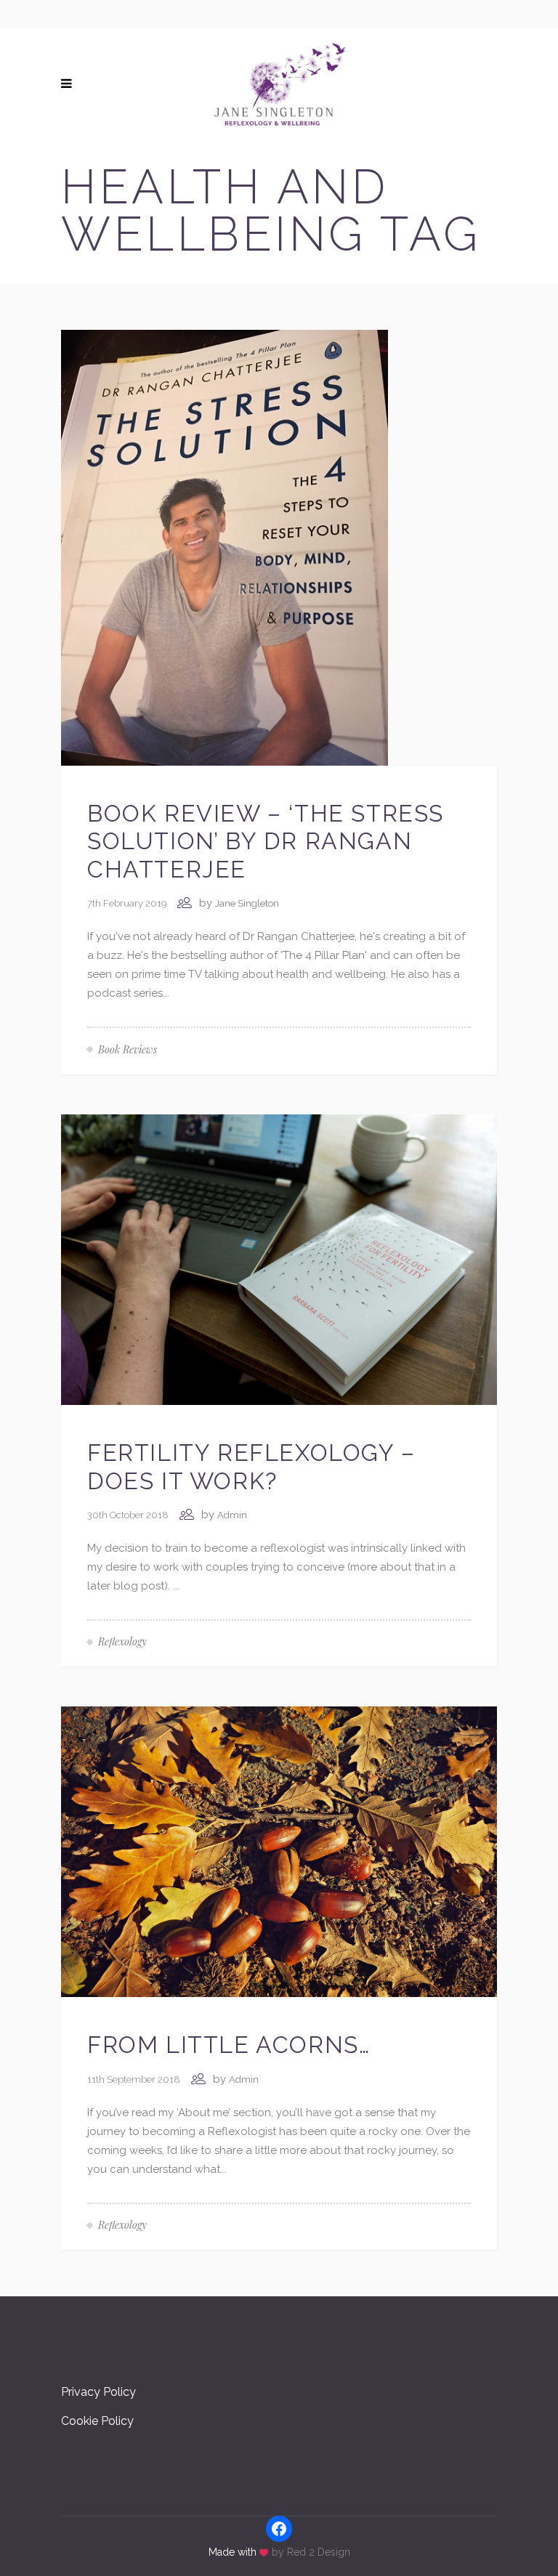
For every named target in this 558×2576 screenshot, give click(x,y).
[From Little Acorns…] (279, 1851)
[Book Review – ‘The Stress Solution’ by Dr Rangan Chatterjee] (225, 547)
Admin (232, 1515)
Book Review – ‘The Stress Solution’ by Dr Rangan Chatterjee (266, 841)
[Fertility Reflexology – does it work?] (279, 1259)
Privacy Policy (98, 2392)
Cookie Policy (97, 2421)
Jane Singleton (247, 903)
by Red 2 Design (311, 2552)
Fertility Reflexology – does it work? (251, 1466)
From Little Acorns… (229, 2045)
